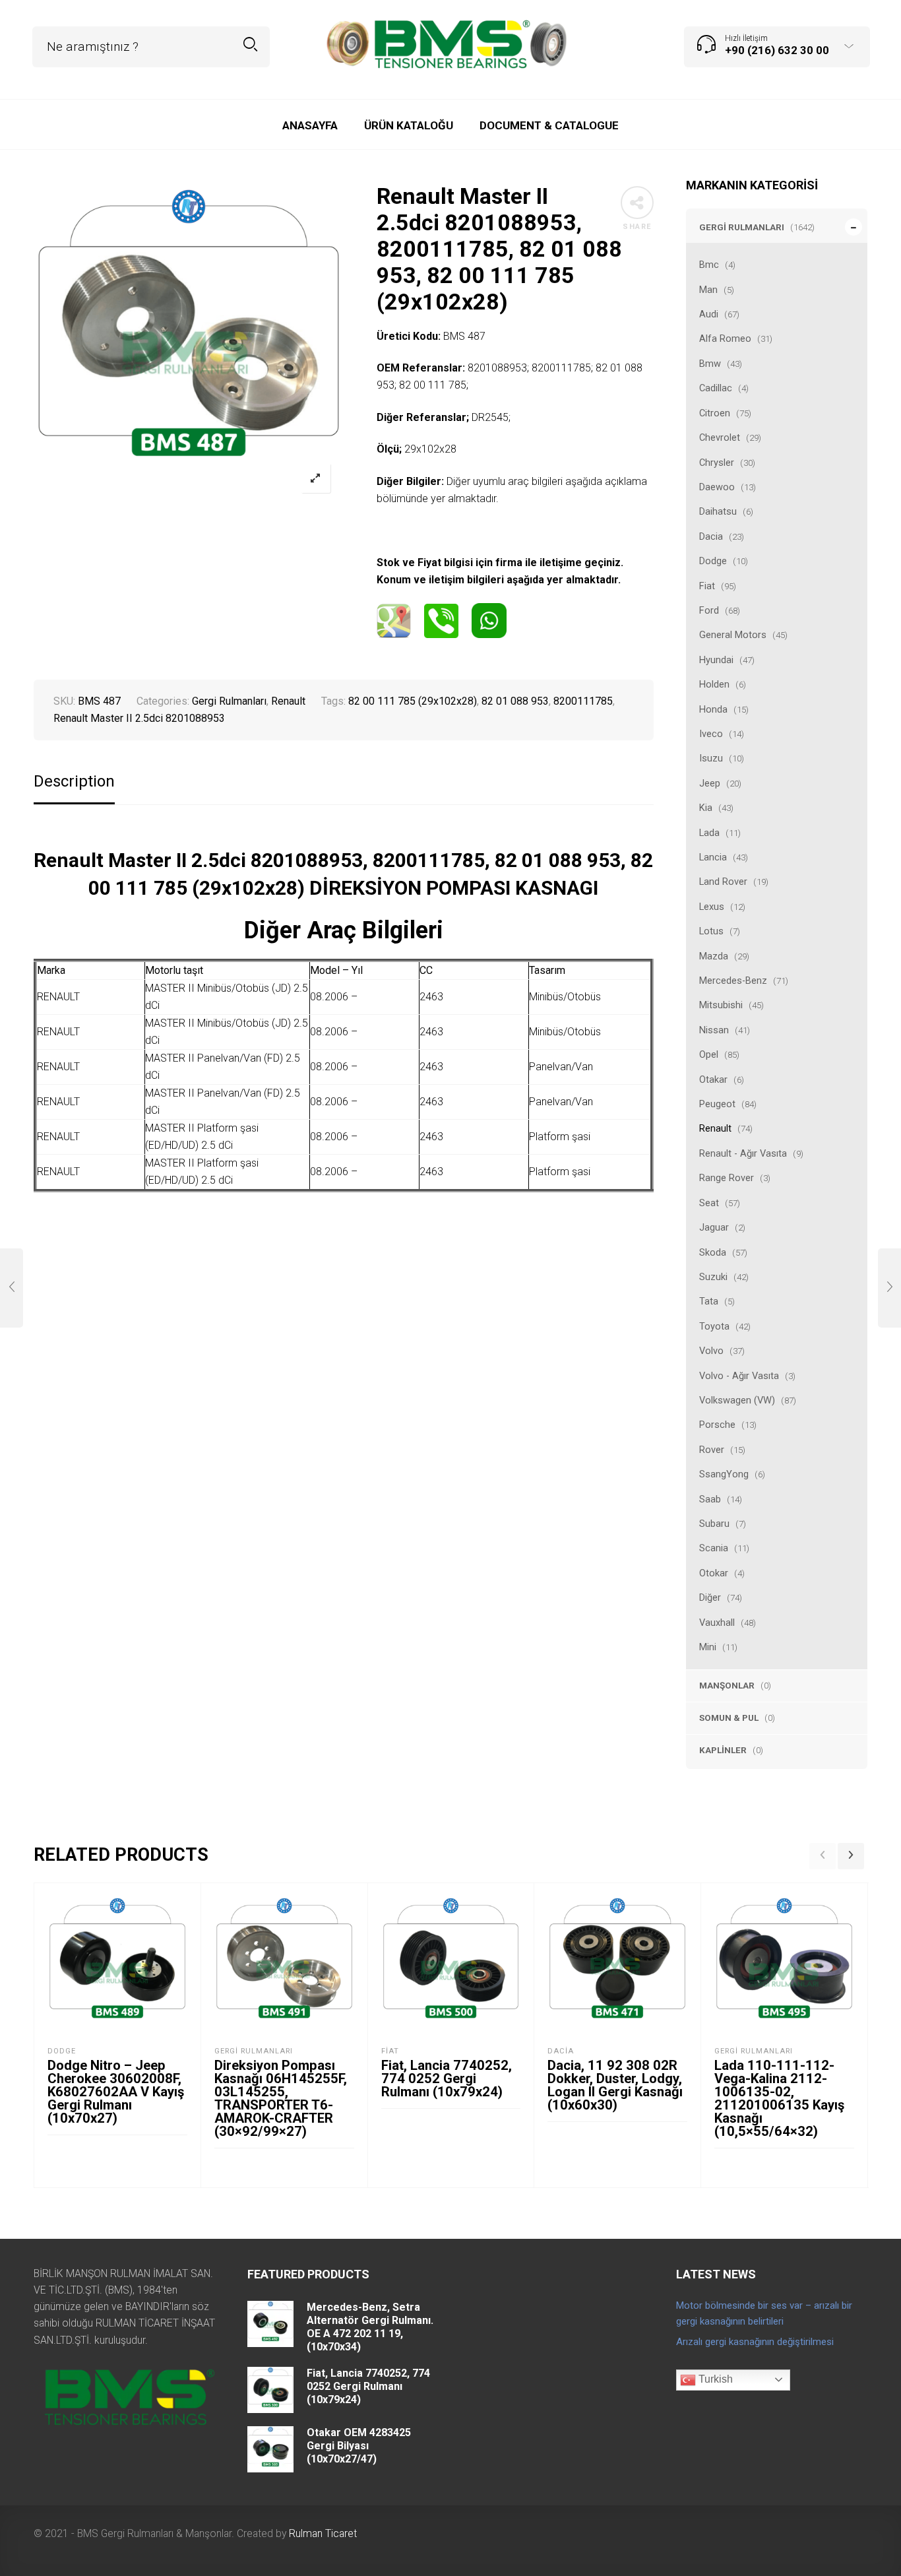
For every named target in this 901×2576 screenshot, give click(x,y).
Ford (709, 610)
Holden (714, 684)
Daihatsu (718, 511)
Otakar (713, 1079)
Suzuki (713, 1277)
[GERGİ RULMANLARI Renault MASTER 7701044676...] (12, 1288)
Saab (710, 1499)
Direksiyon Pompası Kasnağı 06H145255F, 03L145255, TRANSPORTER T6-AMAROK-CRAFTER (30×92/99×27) (281, 2098)
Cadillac (716, 388)
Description (74, 782)
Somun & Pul (729, 1718)
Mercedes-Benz (733, 981)
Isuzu (711, 758)
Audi (709, 314)
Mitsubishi (721, 1005)
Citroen (715, 413)
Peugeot (717, 1104)
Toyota (714, 1326)
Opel (709, 1054)
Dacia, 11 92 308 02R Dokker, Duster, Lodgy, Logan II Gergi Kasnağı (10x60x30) (615, 2085)
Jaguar (714, 1227)
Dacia (711, 536)
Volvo (711, 1351)
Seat (709, 1203)
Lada (709, 833)
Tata (709, 1301)
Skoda (713, 1252)
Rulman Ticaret (323, 2533)
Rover (712, 1450)
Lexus (712, 907)
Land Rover (723, 882)
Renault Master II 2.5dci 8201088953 (139, 718)
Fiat (707, 586)
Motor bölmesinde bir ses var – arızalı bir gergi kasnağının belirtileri (764, 2313)
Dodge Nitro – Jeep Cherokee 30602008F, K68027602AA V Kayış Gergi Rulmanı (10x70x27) (116, 2092)
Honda (713, 709)
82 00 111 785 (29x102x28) (413, 701)
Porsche (717, 1425)
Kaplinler (723, 1750)
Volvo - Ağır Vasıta (739, 1376)
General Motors (733, 635)
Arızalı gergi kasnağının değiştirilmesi (755, 2342)
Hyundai (716, 660)
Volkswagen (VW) (737, 1400)
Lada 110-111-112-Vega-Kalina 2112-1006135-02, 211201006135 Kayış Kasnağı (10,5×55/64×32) (779, 2098)
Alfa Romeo (725, 338)
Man (708, 290)
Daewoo (717, 487)
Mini (708, 1647)
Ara (250, 45)
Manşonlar (727, 1685)
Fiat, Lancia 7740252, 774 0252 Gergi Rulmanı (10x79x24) (447, 2078)
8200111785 (583, 701)
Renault (715, 1128)
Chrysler (717, 463)
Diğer (710, 1597)
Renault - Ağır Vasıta (743, 1153)
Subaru (714, 1524)
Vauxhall (717, 1623)
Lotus (711, 931)
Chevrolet (720, 437)
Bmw (710, 364)
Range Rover (727, 1178)
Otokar (714, 1573)
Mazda (714, 956)
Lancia (713, 857)
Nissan (714, 1030)
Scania (714, 1548)
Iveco (711, 734)
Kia (706, 808)
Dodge (713, 561)
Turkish (714, 2379)
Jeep (710, 783)
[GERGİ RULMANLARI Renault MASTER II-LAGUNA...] (889, 1288)
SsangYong (724, 1474)
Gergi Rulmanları (742, 227)
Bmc (709, 265)
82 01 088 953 (515, 701)
